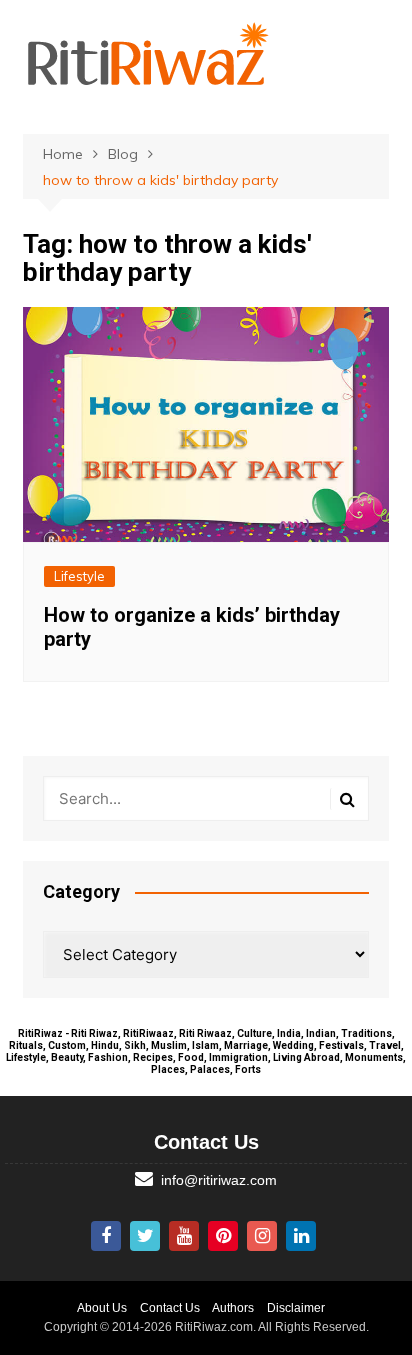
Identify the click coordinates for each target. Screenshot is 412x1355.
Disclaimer (296, 1308)
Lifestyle (79, 576)
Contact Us (170, 1308)
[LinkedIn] (301, 1236)
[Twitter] (145, 1236)
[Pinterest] (223, 1236)
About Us (102, 1308)
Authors (233, 1308)
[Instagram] (262, 1236)
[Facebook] (106, 1236)
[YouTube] (184, 1236)
